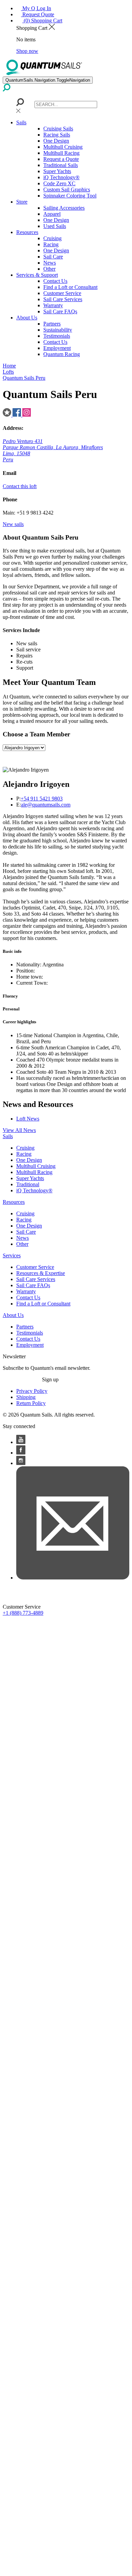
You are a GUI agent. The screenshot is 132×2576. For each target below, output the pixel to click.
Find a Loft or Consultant (70, 287)
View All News (19, 1130)
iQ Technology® (61, 177)
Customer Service (62, 293)
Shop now (27, 51)
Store (22, 202)
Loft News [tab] (28, 1119)
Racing (51, 244)
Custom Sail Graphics (67, 190)
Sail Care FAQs (60, 311)
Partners (52, 324)
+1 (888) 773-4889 (23, 1613)
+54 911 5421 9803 (42, 799)
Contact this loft (20, 486)
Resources (27, 232)
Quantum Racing (62, 354)
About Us (27, 318)
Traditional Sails (61, 165)
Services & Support (37, 275)
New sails (13, 524)
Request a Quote (61, 159)
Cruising (52, 238)
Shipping (26, 1397)
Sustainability (58, 330)
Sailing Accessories (64, 208)
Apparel (52, 214)
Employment (57, 348)
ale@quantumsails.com (46, 805)
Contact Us (55, 281)
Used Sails (55, 226)
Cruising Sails (58, 129)
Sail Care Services (63, 299)
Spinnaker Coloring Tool (70, 196)
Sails (21, 122)
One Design (56, 141)
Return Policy (31, 1403)
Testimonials (57, 336)
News (50, 263)
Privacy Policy (32, 1391)
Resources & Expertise (41, 1273)
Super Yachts (57, 171)
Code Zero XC (59, 183)
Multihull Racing (61, 153)
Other (49, 269)
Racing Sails (57, 135)
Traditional (28, 1184)
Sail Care (53, 257)
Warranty (53, 305)
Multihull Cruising (63, 147)
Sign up (50, 1379)
